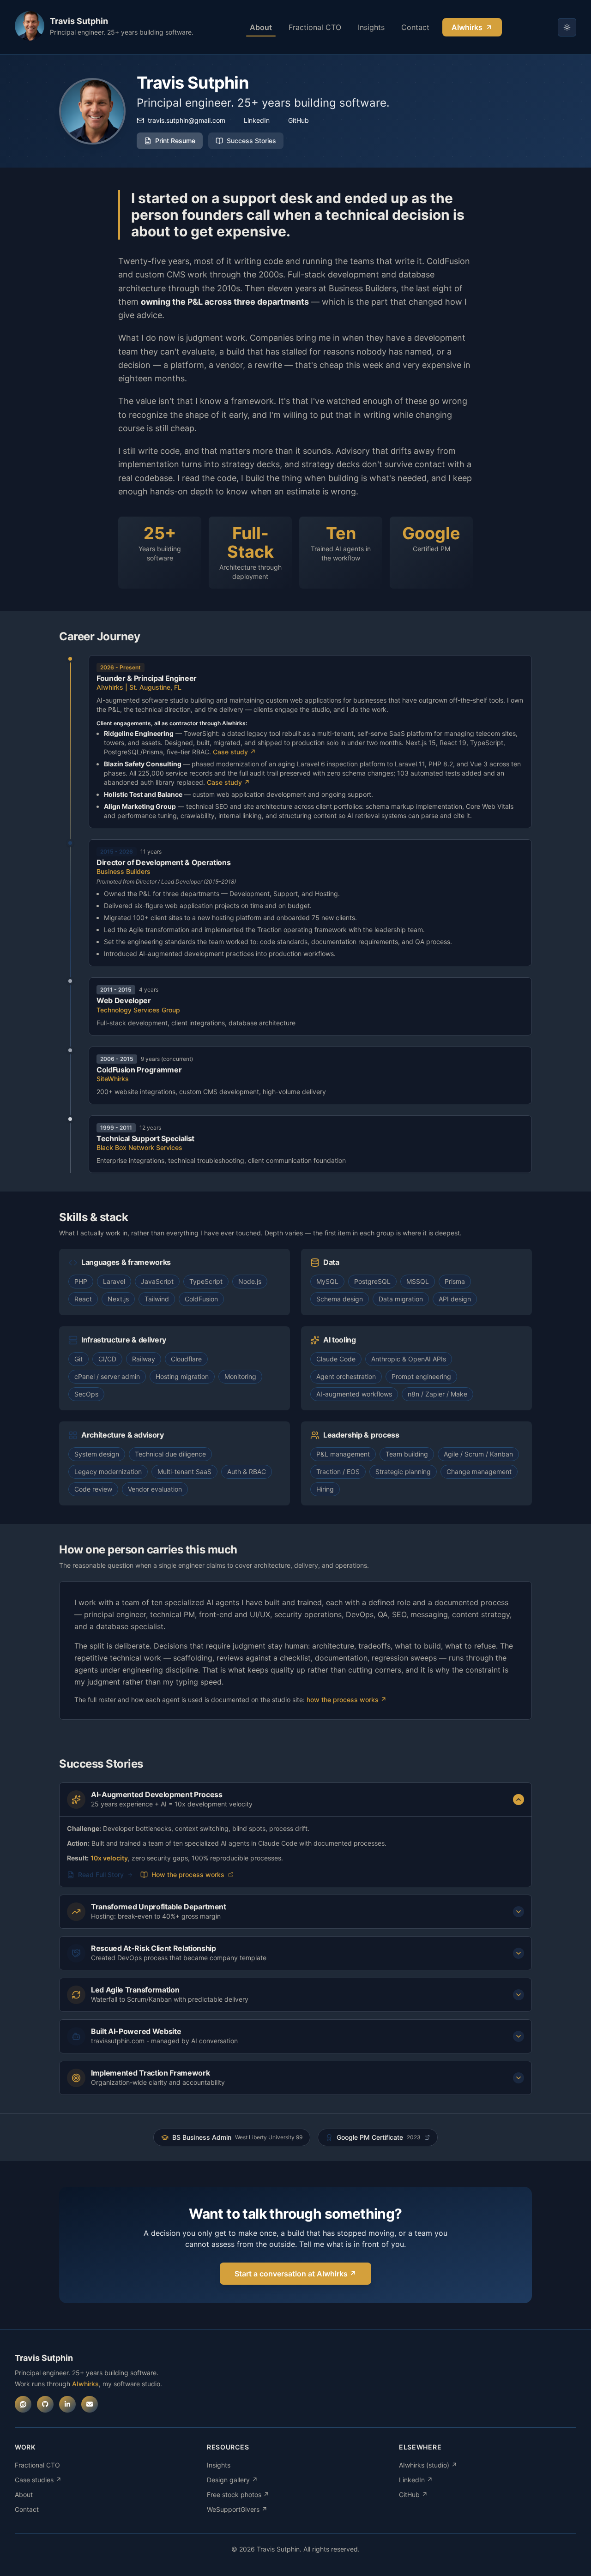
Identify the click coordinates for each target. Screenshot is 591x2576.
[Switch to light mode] (567, 27)
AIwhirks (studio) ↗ (428, 2465)
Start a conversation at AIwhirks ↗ (295, 2274)
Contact (415, 27)
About (261, 27)
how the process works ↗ (347, 1700)
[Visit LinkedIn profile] (67, 2404)
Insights (371, 27)
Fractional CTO (315, 27)
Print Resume (175, 141)
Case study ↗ (234, 752)
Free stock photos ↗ (238, 2495)
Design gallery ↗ (232, 2480)
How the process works (188, 1875)
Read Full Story (101, 1875)
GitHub (299, 120)
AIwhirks (467, 27)
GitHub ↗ (413, 2495)
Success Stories (251, 141)
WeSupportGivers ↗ (237, 2509)
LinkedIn (257, 120)
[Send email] (90, 2404)
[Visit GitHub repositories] (45, 2404)
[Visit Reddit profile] (23, 2404)
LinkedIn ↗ (416, 2480)
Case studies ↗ (38, 2480)
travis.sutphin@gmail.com (187, 120)
